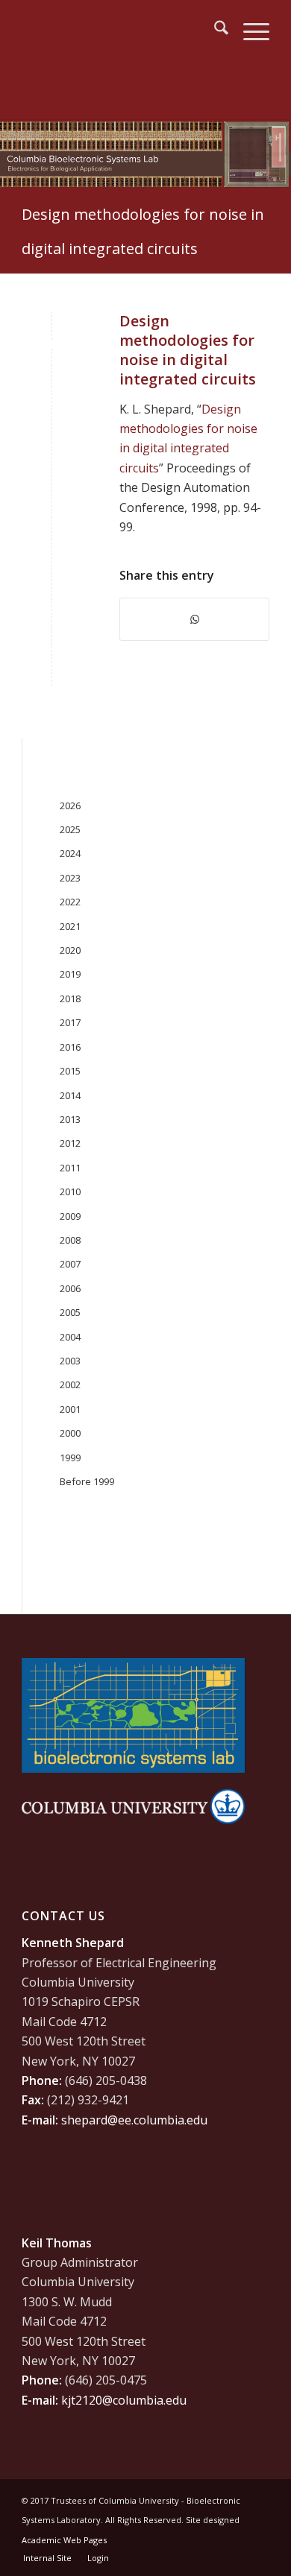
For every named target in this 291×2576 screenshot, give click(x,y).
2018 (70, 999)
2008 (70, 1240)
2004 (70, 1337)
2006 (70, 1288)
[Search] (214, 30)
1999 (70, 1458)
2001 (70, 1409)
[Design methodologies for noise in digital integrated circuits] (52, 346)
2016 (70, 1047)
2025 (70, 829)
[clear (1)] (121, 30)
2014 (70, 1095)
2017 (70, 1022)
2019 (70, 974)
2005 (70, 1312)
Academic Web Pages (64, 2540)
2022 (70, 902)
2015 (70, 1071)
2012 (70, 1143)
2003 (70, 1361)
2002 (70, 1384)
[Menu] (249, 30)
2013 (70, 1119)
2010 (70, 1192)
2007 (70, 1264)
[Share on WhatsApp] (194, 619)
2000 (70, 1433)
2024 (70, 853)
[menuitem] (214, 30)
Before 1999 (87, 1481)
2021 (70, 926)
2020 (70, 950)
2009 (70, 1216)
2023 (70, 878)
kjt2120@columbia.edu (124, 2400)
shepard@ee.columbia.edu (134, 2120)
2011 (70, 1168)
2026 (70, 806)
